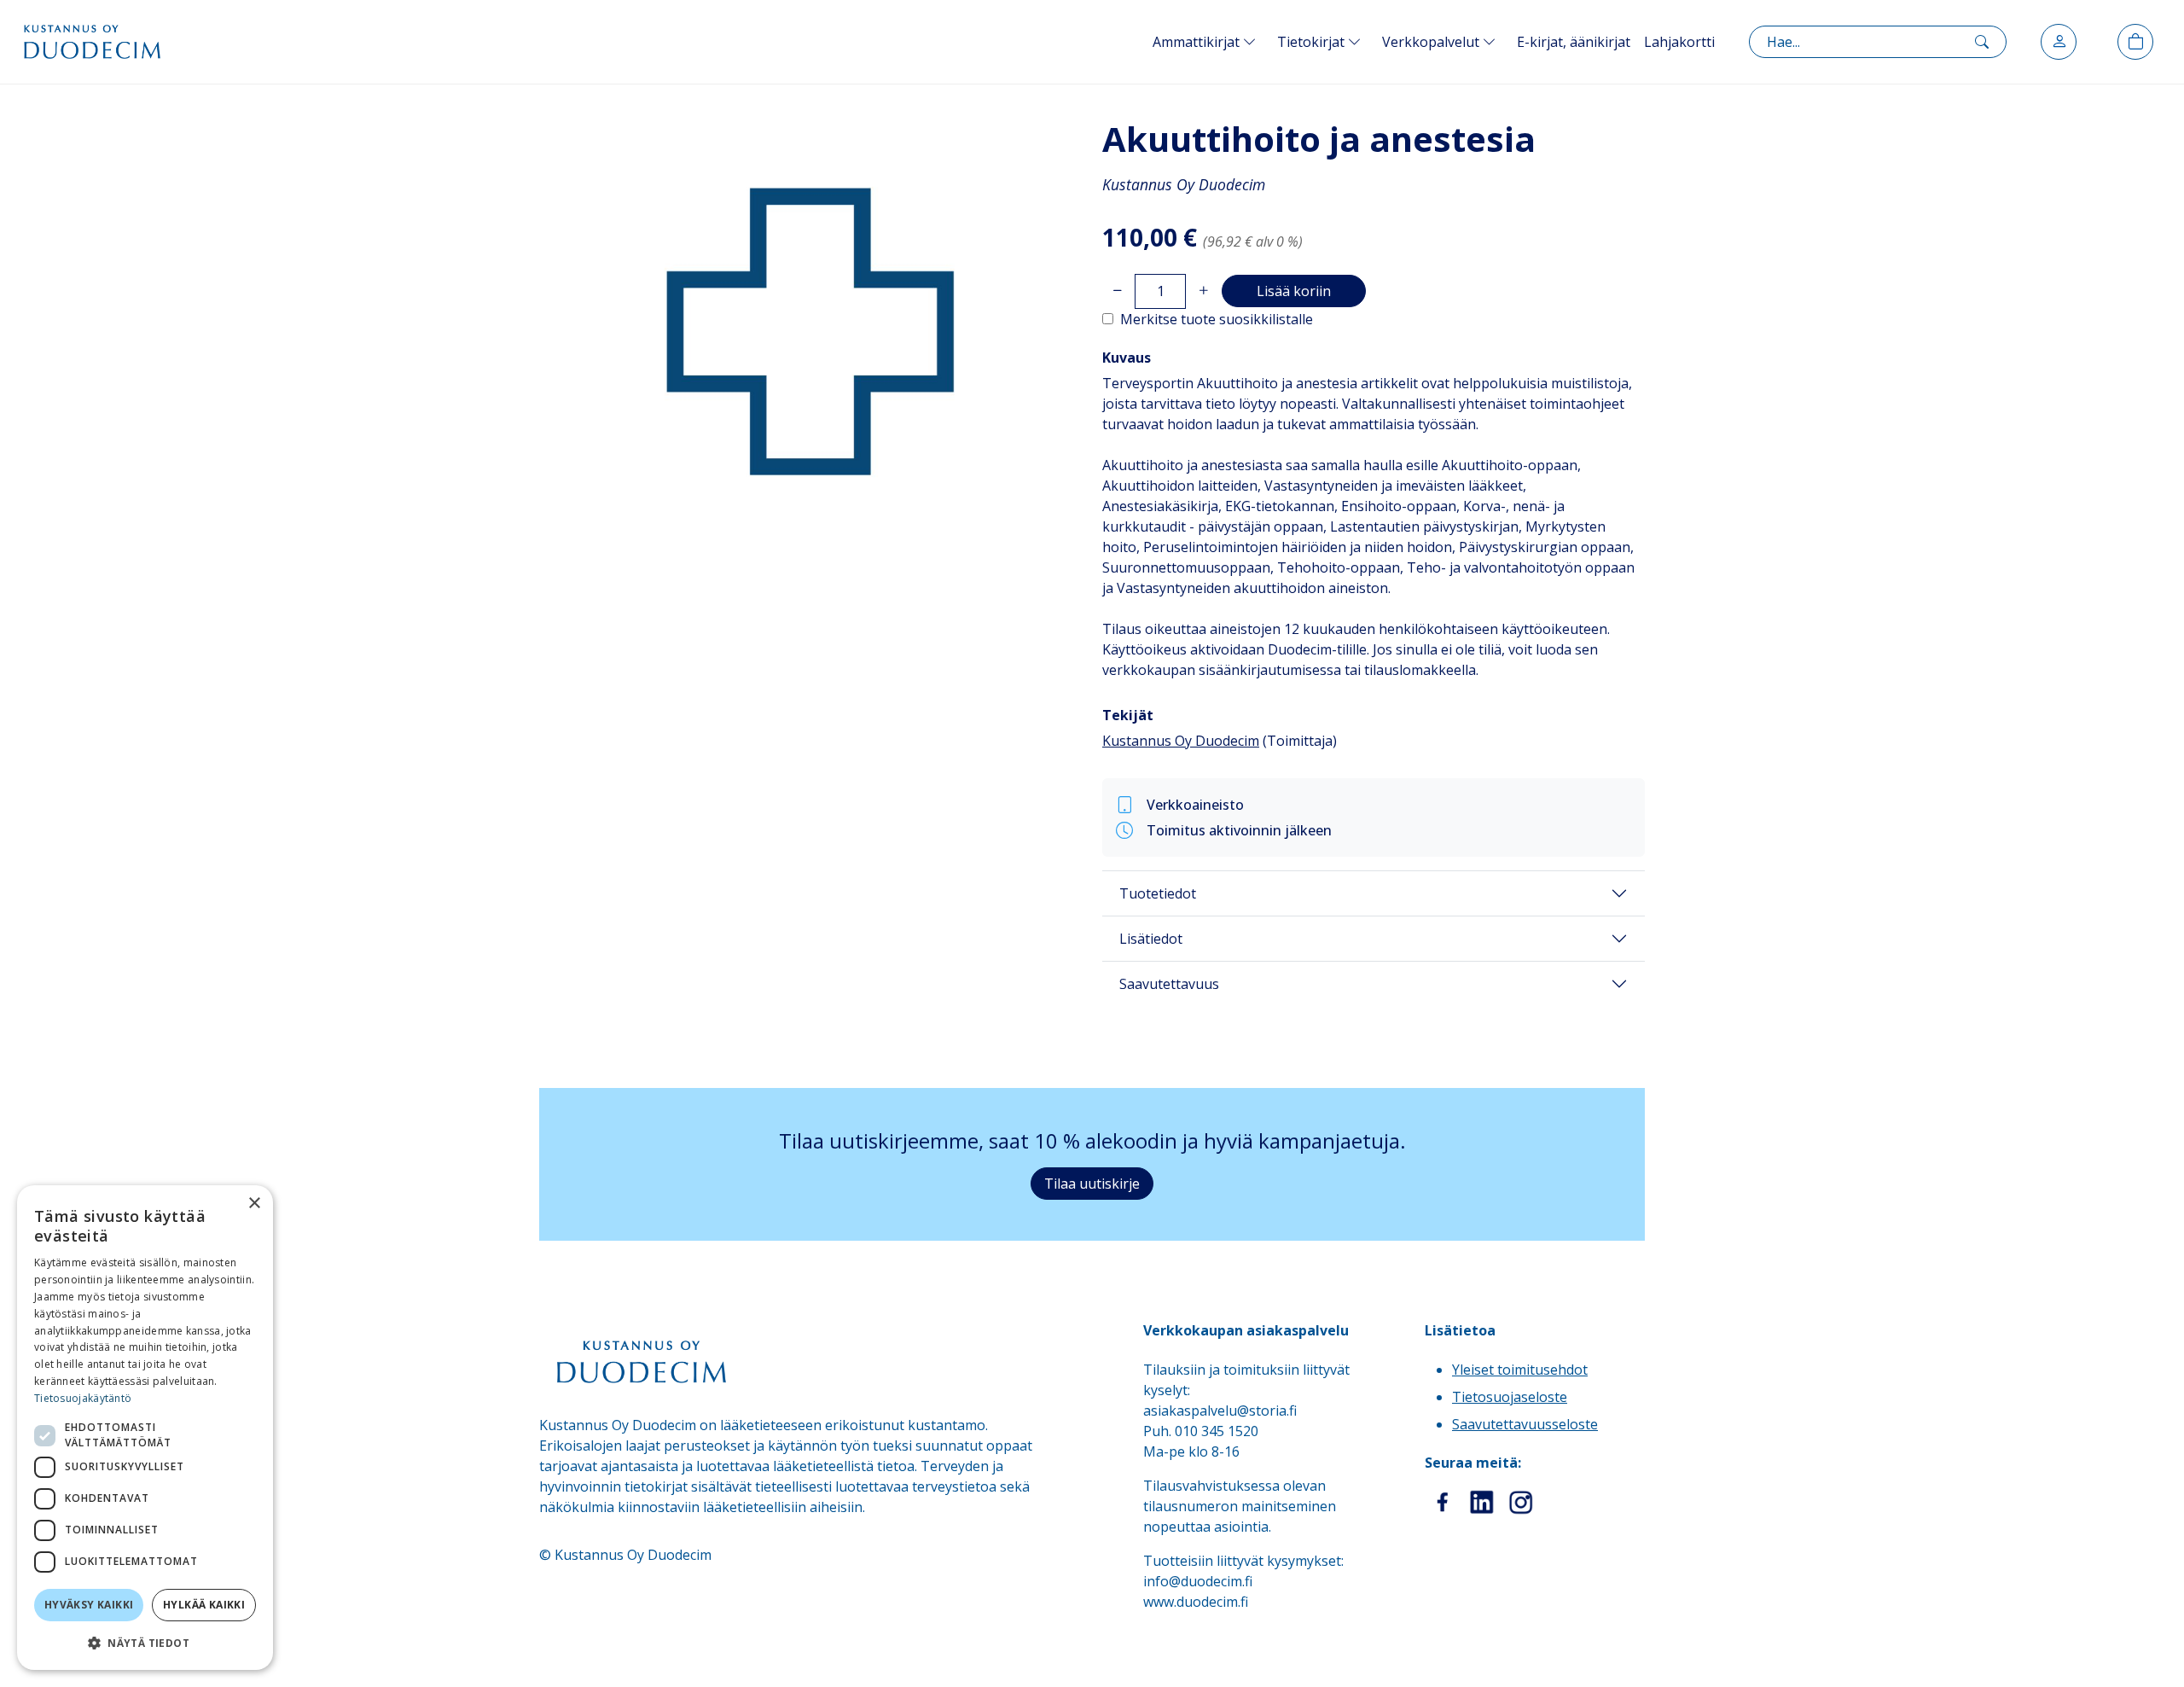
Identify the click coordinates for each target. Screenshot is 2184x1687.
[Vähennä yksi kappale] (1117, 291)
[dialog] (145, 1428)
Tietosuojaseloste (1510, 1397)
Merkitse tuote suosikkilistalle (1217, 319)
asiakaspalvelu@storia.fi (1220, 1411)
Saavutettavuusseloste (1525, 1424)
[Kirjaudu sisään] (2059, 42)
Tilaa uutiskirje (1092, 1184)
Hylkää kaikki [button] (204, 1605)
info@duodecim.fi (1198, 1581)
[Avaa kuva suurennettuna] (810, 332)
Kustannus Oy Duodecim (1181, 741)
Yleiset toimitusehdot (1520, 1370)
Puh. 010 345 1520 (1201, 1431)
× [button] (254, 1204)
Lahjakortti (1679, 42)
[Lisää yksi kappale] (1203, 291)
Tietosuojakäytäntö (83, 1398)
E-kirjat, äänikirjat (1574, 42)
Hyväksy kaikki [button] (89, 1605)
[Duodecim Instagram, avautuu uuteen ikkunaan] (1521, 1503)
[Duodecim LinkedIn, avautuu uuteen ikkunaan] (1482, 1503)
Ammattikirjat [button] (1198, 42)
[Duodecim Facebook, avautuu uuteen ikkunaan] (1443, 1503)
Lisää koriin (1294, 291)
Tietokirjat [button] (1313, 42)
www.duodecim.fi (1196, 1602)
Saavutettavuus (1169, 984)
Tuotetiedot (1158, 893)
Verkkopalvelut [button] (1432, 42)
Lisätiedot (1151, 939)
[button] (145, 1643)
